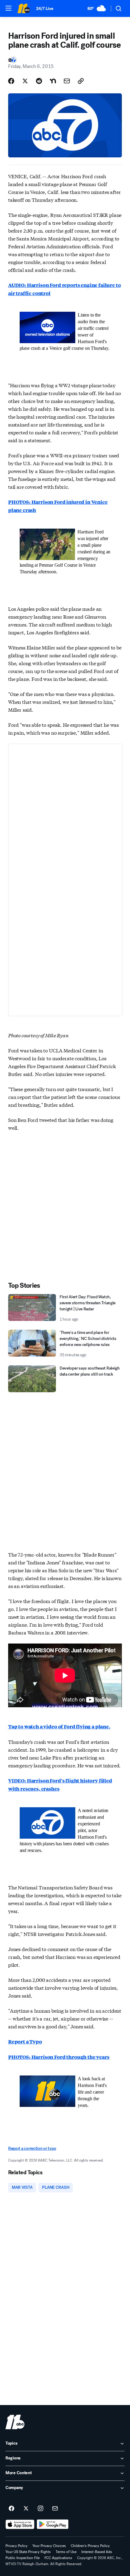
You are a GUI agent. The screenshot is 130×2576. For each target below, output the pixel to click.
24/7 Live (45, 9)
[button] (8, 8)
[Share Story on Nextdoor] (53, 81)
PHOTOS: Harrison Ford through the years (59, 2057)
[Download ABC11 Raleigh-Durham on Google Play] (53, 2524)
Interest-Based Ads (97, 2552)
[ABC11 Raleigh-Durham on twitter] (26, 2509)
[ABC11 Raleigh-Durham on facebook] (11, 2509)
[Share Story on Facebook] (11, 81)
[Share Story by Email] (67, 81)
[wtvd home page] (15, 2422)
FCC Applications (58, 2558)
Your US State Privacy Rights (28, 2552)
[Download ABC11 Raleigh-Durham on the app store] (20, 2524)
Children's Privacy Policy (90, 2546)
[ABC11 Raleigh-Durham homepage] (24, 8)
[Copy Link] (81, 81)
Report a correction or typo (32, 2148)
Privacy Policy (16, 2546)
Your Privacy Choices (49, 2546)
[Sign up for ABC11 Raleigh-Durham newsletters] (55, 2509)
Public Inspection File (23, 2558)
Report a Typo (25, 2041)
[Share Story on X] (25, 81)
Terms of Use (66, 2552)
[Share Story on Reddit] (39, 81)
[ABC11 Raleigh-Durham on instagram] (41, 2509)
